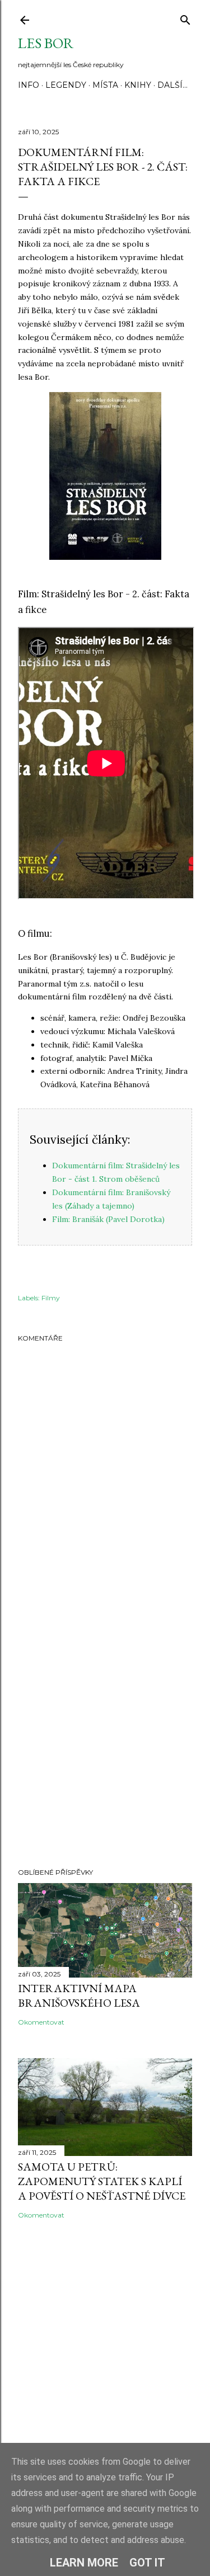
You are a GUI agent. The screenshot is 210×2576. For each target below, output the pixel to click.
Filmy (51, 1298)
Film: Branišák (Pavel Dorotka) (108, 1219)
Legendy (66, 85)
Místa (105, 85)
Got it (147, 2563)
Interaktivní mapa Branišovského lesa (79, 1995)
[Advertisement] (105, 1735)
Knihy (138, 85)
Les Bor (46, 43)
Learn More (84, 2563)
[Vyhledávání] (185, 18)
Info (29, 85)
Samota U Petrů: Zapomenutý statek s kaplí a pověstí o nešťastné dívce (102, 2181)
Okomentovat (41, 2022)
